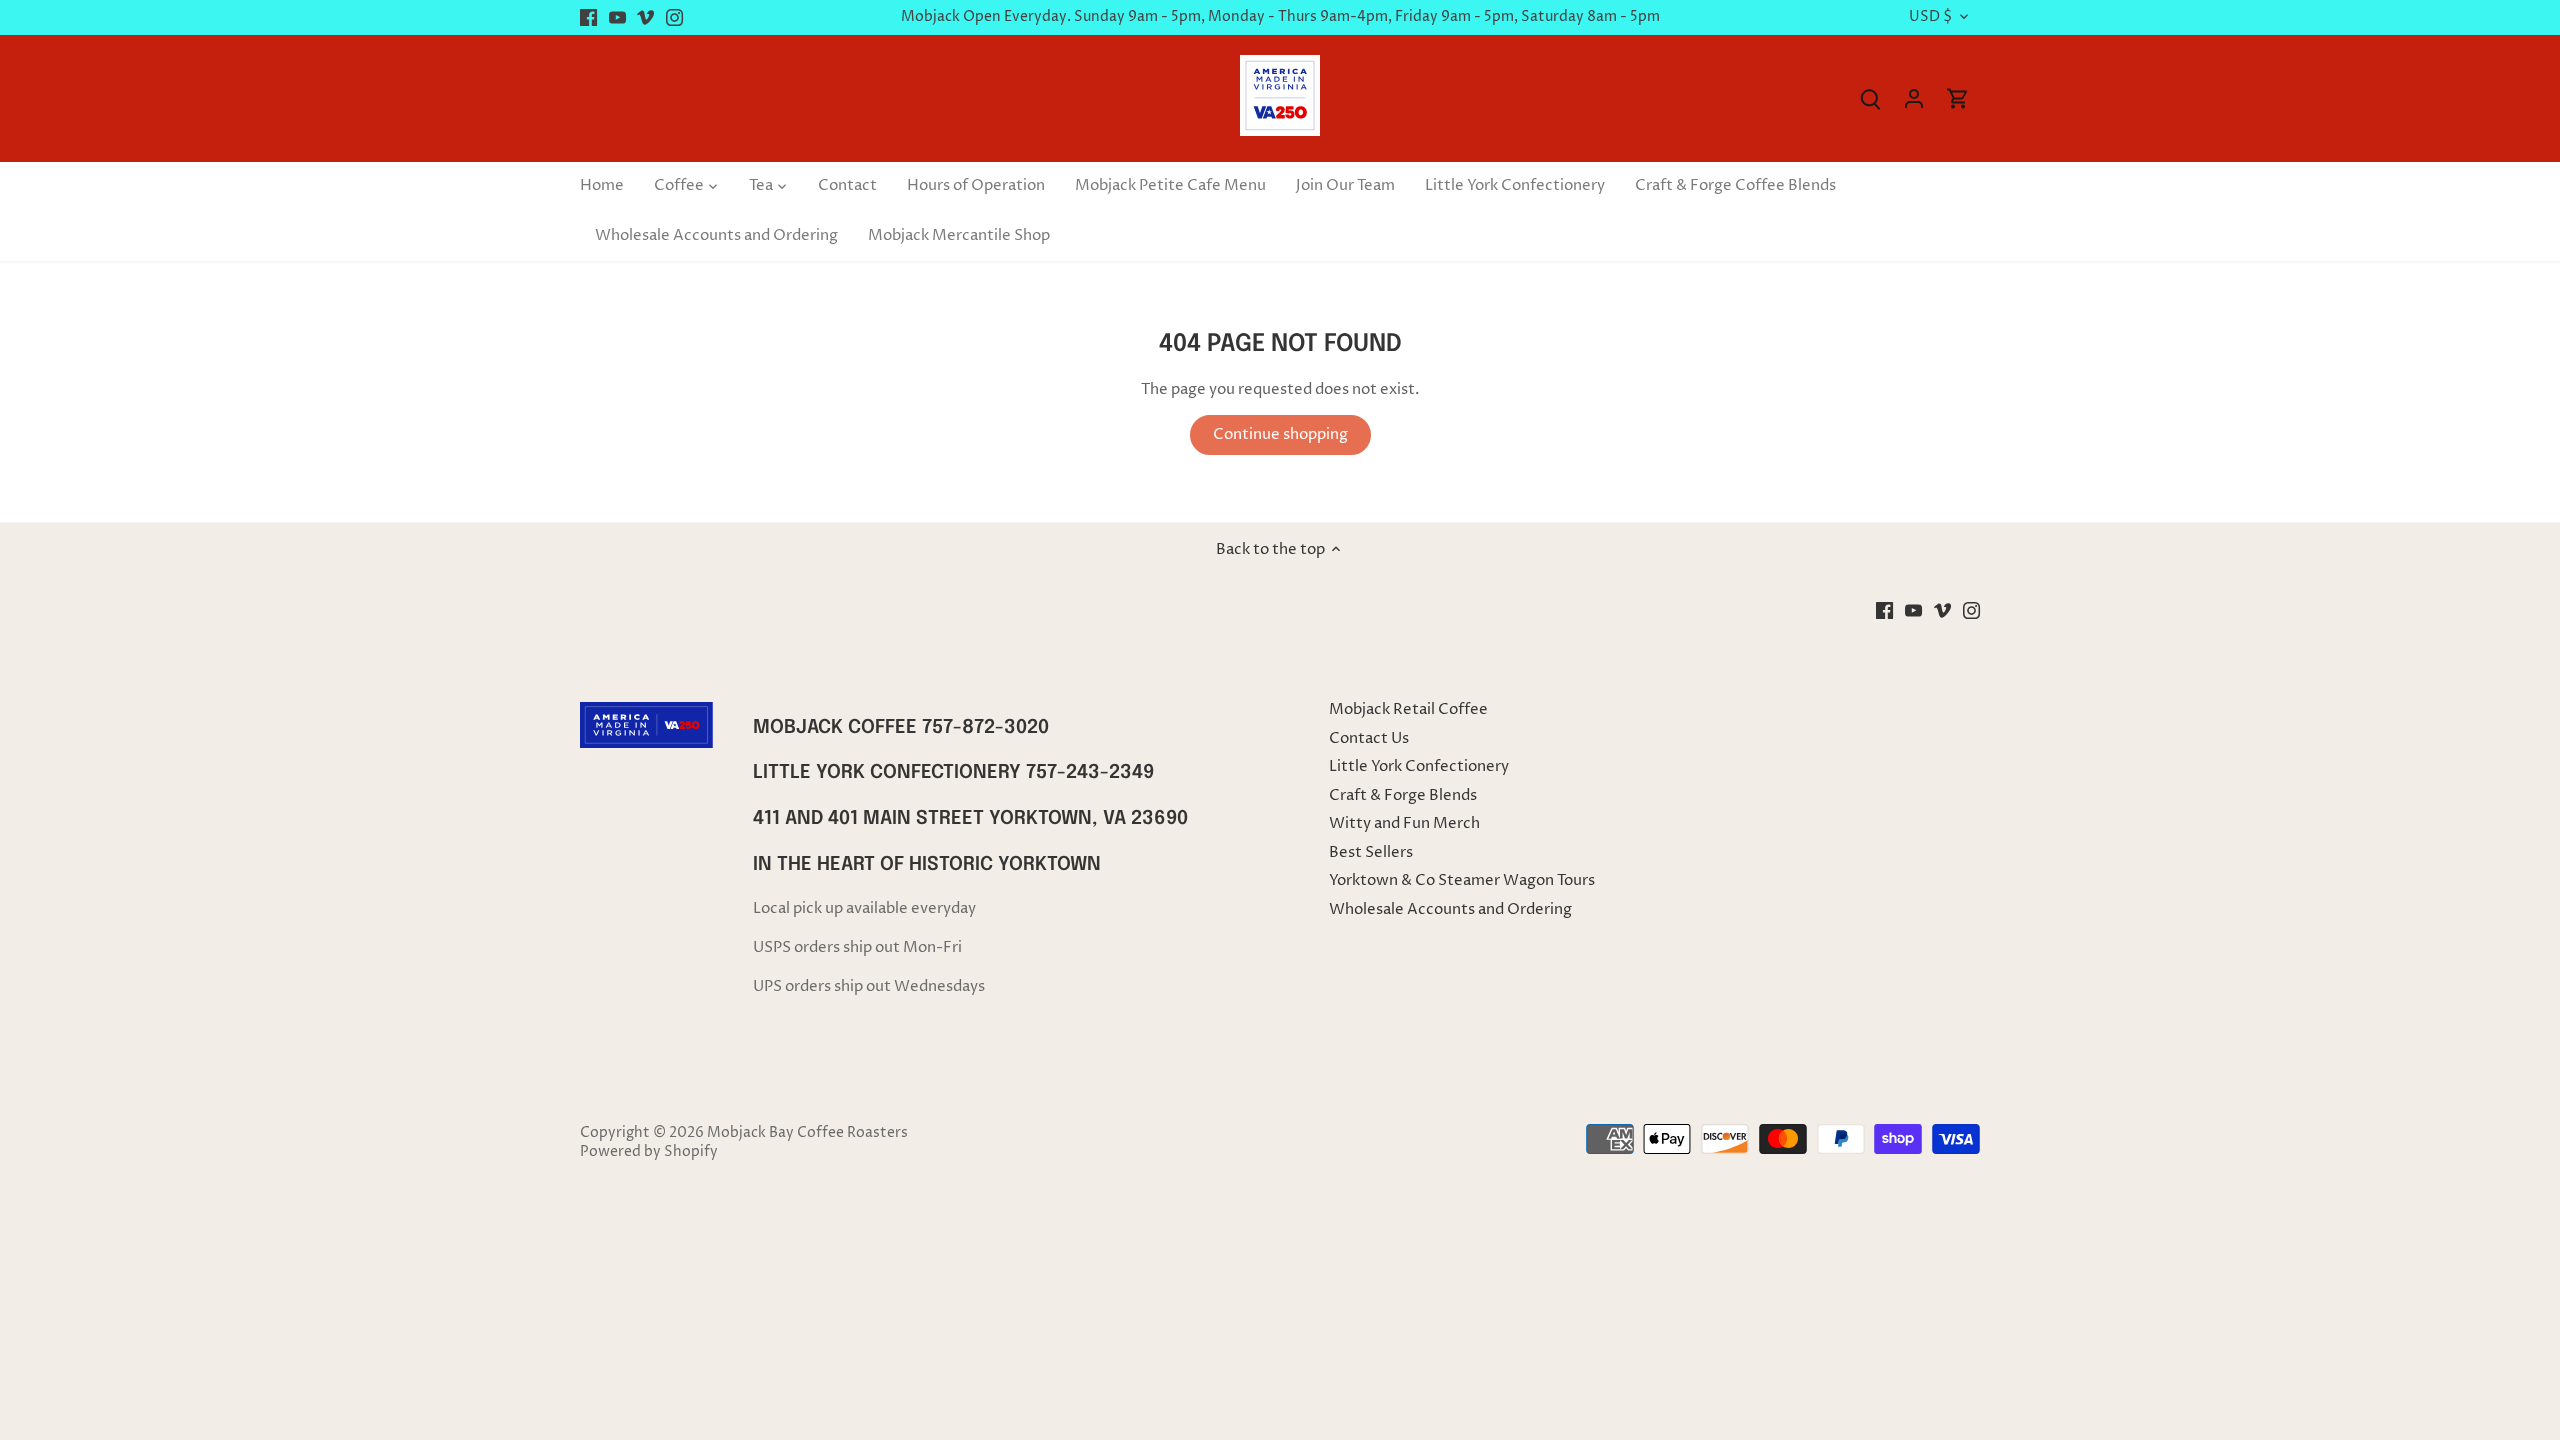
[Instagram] (674, 17)
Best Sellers (1371, 852)
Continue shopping (1280, 434)
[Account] (1914, 98)
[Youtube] (617, 17)
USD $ (1930, 17)
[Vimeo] (645, 17)
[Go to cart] (1958, 98)
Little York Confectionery (1419, 766)
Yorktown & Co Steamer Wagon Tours (1462, 880)
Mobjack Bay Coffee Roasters (807, 1133)
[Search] (1870, 98)
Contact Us (1369, 738)
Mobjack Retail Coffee (1408, 709)
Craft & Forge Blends (1403, 795)
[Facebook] (588, 17)
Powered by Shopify (649, 1152)
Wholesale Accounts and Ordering (1450, 909)
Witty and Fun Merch (1404, 823)
